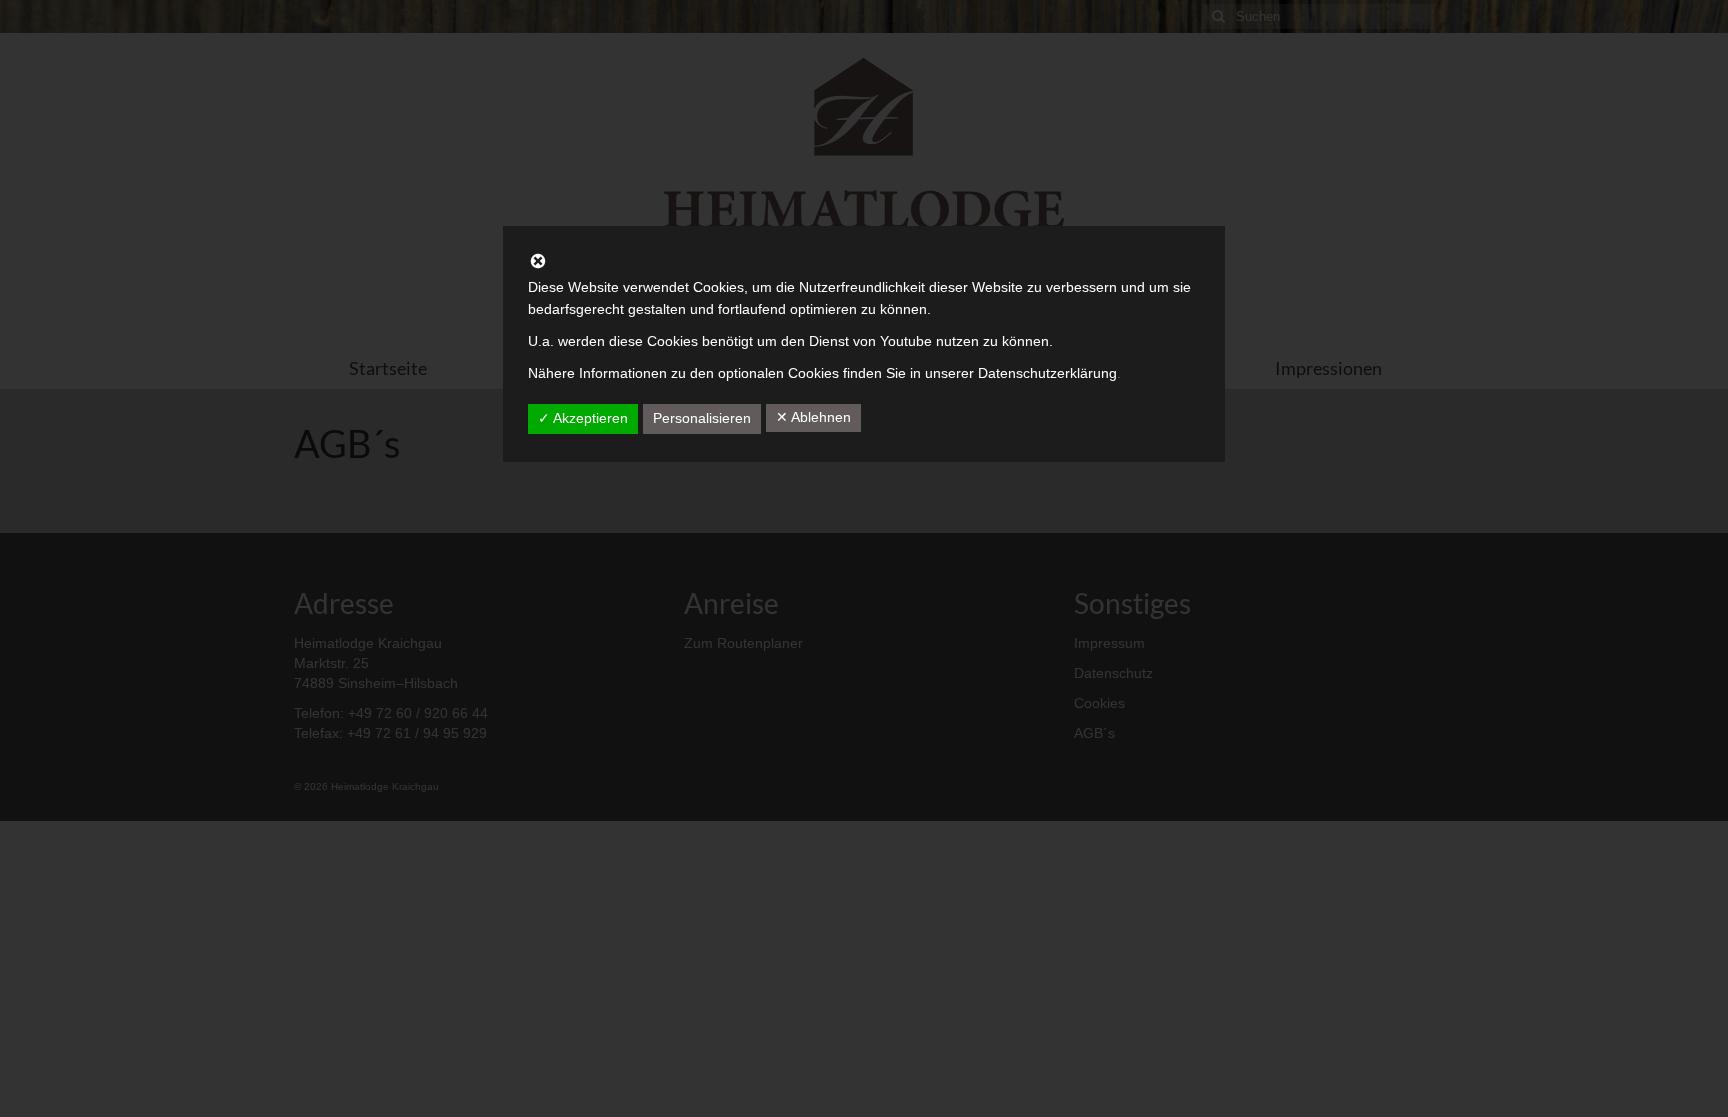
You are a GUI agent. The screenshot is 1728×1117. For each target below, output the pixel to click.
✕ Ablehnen (813, 417)
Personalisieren (702, 418)
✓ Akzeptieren (583, 418)
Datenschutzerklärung (1047, 373)
